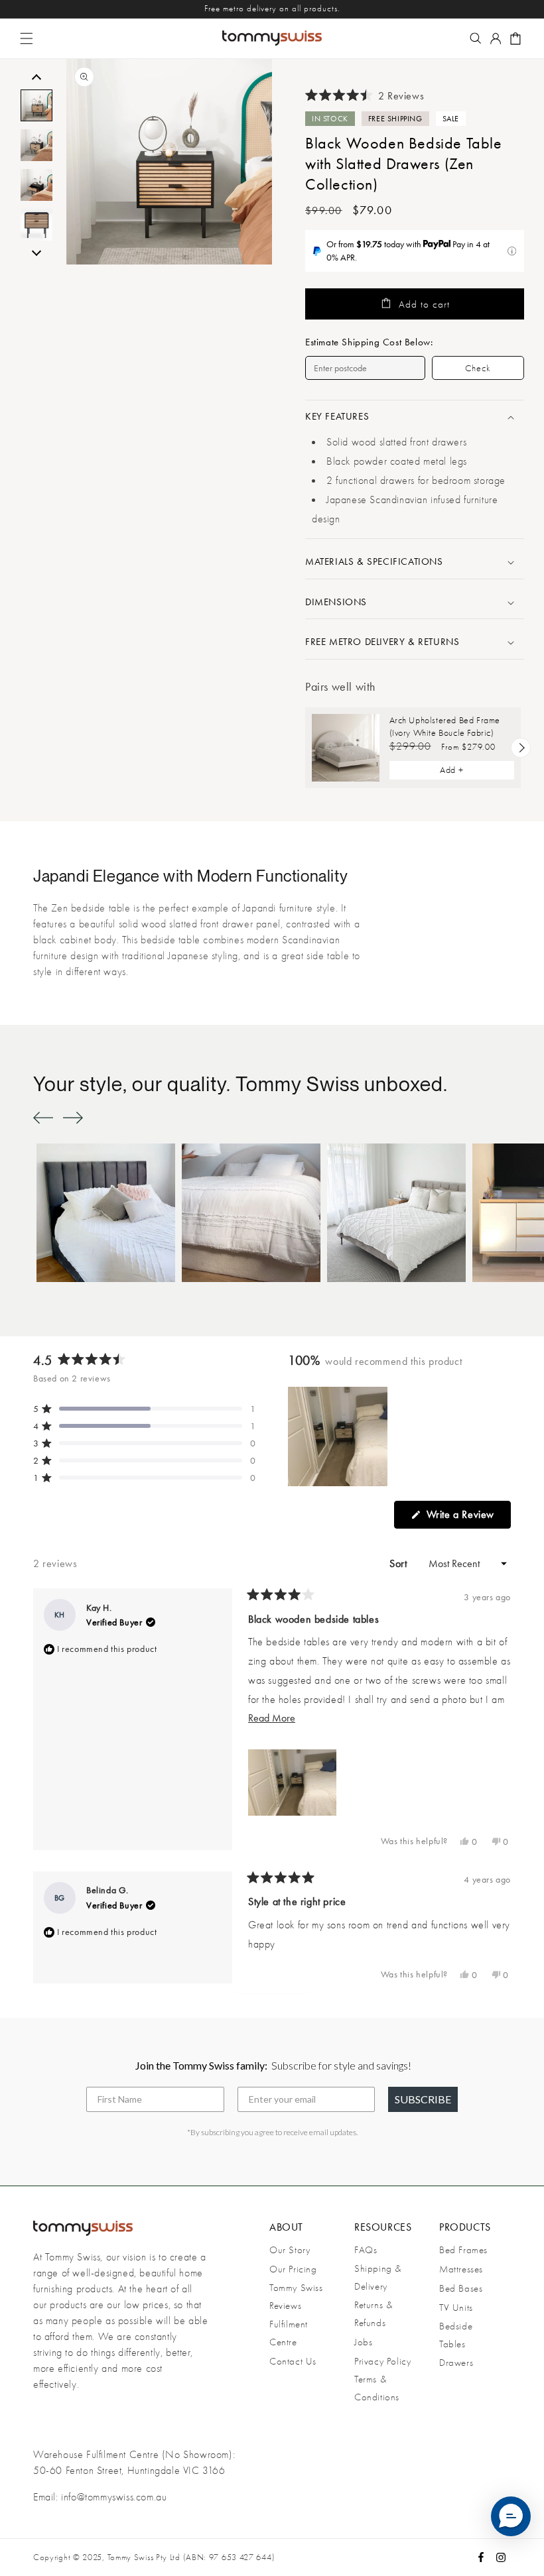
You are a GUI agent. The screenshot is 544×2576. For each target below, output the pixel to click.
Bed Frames (463, 2250)
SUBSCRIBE (423, 2099)
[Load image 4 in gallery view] (36, 225)
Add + (451, 770)
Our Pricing (293, 2269)
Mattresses (461, 2269)
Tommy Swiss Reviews (296, 2297)
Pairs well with (340, 686)
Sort (400, 1563)
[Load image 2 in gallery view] (36, 145)
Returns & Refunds (373, 2314)
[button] (27, 38)
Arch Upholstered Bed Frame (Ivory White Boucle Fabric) (445, 726)
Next (36, 251)
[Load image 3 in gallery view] (36, 185)
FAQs (366, 2250)
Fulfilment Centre (289, 2333)
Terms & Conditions (377, 2388)
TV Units (456, 2308)
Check (478, 368)
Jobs (363, 2342)
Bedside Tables (456, 2335)
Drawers (456, 2363)
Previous (36, 79)
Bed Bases (461, 2288)
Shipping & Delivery (378, 2277)
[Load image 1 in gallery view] (36, 105)
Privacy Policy (382, 2361)
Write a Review (467, 1518)
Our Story (290, 2250)
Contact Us (293, 2361)
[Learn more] (512, 251)
